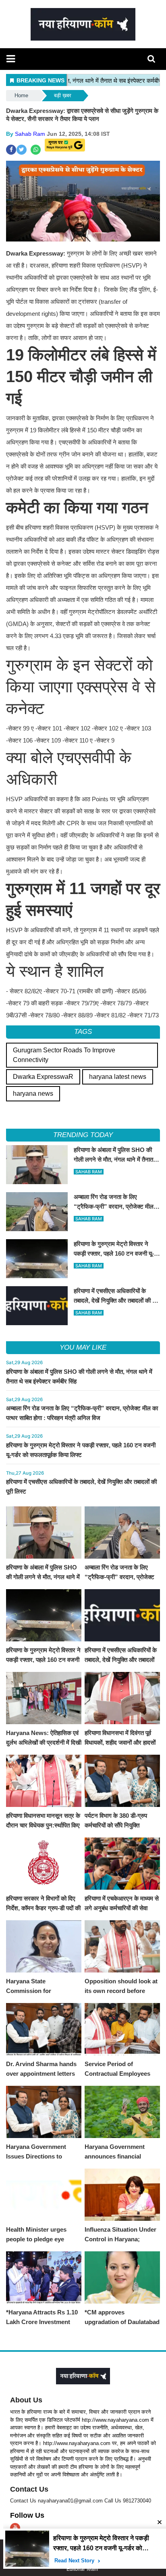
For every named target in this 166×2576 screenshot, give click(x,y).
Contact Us (29, 2489)
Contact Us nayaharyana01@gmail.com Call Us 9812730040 (81, 2501)
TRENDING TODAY (83, 1135)
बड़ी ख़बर (63, 95)
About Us (26, 2400)
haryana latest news (118, 1077)
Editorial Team (82, 2569)
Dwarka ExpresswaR (43, 1077)
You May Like (83, 1347)
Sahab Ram (30, 134)
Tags (83, 1032)
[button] (11, 59)
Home (21, 95)
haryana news (33, 1094)
